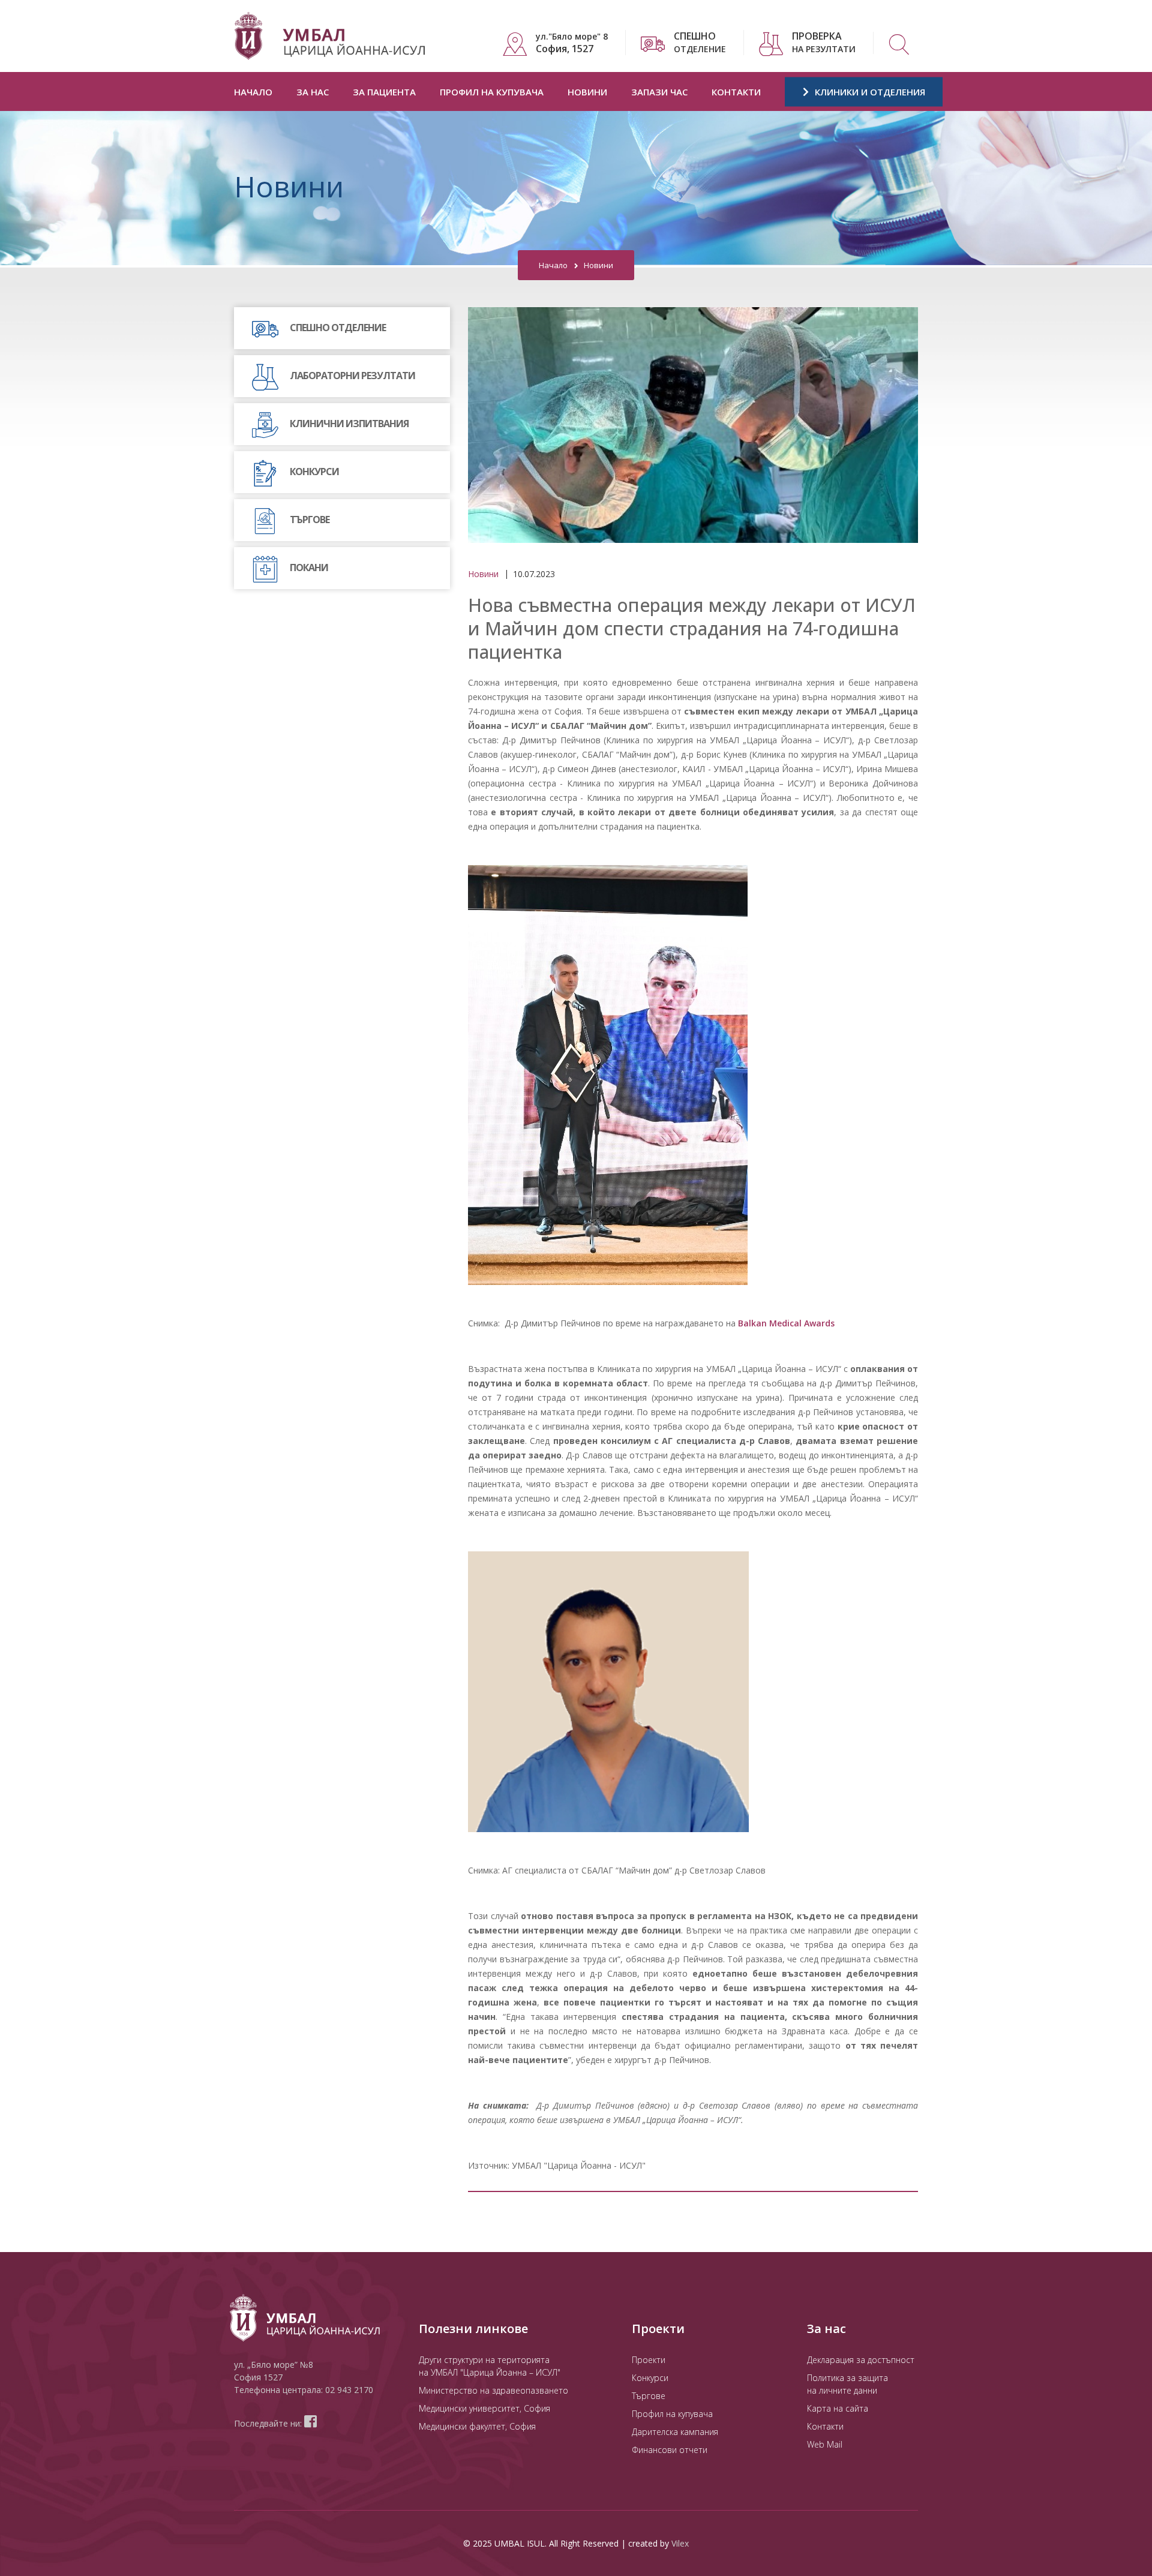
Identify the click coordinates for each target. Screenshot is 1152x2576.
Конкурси (650, 2378)
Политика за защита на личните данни (847, 2384)
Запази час (659, 92)
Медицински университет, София (484, 2408)
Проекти (649, 2360)
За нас (313, 92)
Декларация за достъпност (861, 2360)
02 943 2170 (349, 2390)
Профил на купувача (492, 92)
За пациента (384, 92)
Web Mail (825, 2444)
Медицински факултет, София (477, 2426)
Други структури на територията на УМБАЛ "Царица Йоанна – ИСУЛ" (490, 2366)
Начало (253, 92)
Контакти (736, 92)
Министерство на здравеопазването (493, 2390)
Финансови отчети (670, 2450)
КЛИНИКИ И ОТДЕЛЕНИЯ (869, 92)
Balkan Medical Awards (786, 1323)
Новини (587, 92)
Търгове (649, 2396)
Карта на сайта (838, 2408)
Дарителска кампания (675, 2432)
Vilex (680, 2543)
